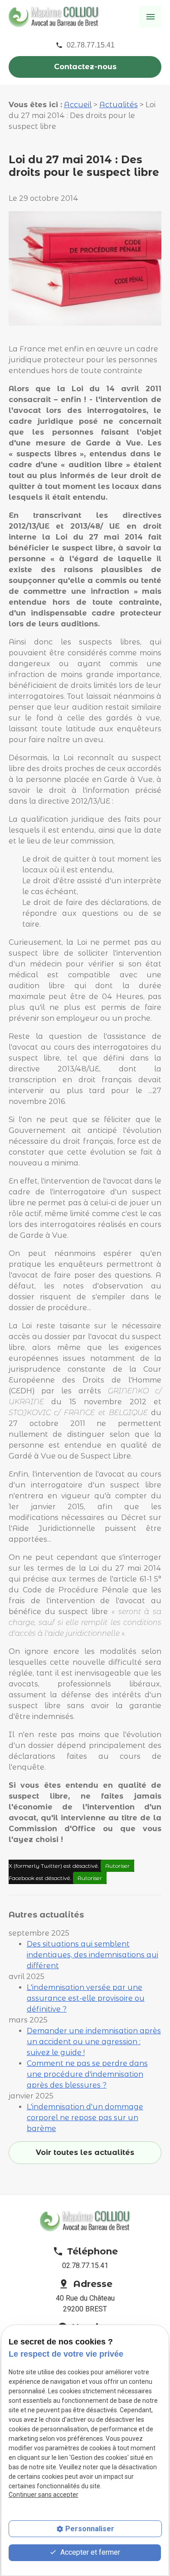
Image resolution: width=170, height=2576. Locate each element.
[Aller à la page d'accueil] (54, 16)
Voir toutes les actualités (85, 2152)
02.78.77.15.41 (91, 45)
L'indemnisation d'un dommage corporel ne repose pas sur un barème (85, 2118)
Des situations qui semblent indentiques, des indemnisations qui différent (92, 1955)
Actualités (119, 105)
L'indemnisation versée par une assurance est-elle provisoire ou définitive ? (86, 1998)
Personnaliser (90, 2529)
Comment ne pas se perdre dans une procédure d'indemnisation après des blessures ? (87, 2074)
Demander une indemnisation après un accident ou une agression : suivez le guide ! (94, 2042)
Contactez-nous (85, 67)
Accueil (78, 105)
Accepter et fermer (89, 2552)
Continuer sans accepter (44, 2495)
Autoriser (117, 1866)
